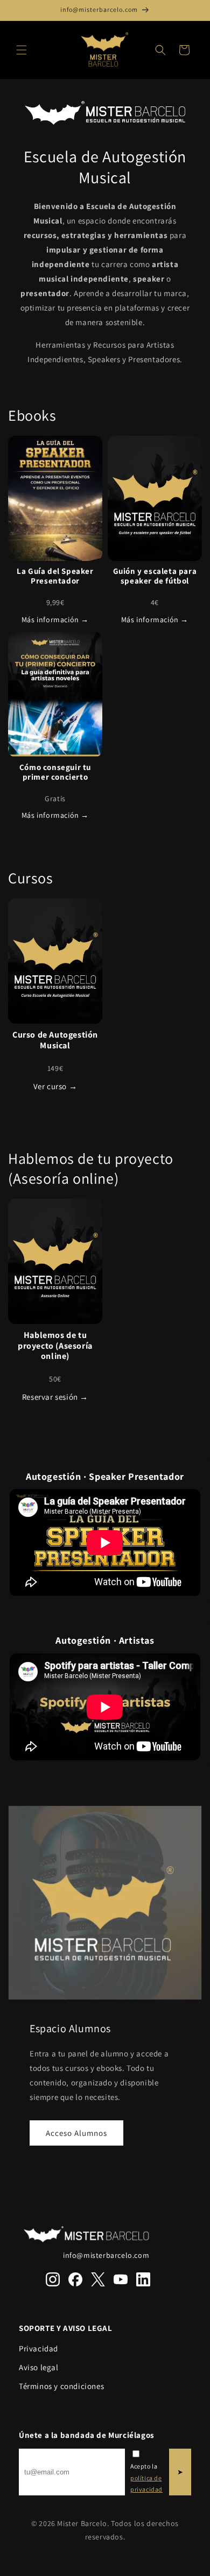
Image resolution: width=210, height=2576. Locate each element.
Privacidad (38, 2348)
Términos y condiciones (61, 2386)
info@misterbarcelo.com (106, 2255)
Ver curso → (55, 1086)
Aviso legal (39, 2367)
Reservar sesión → (55, 1397)
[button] (22, 50)
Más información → (55, 620)
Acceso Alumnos (76, 2133)
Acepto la (146, 2478)
